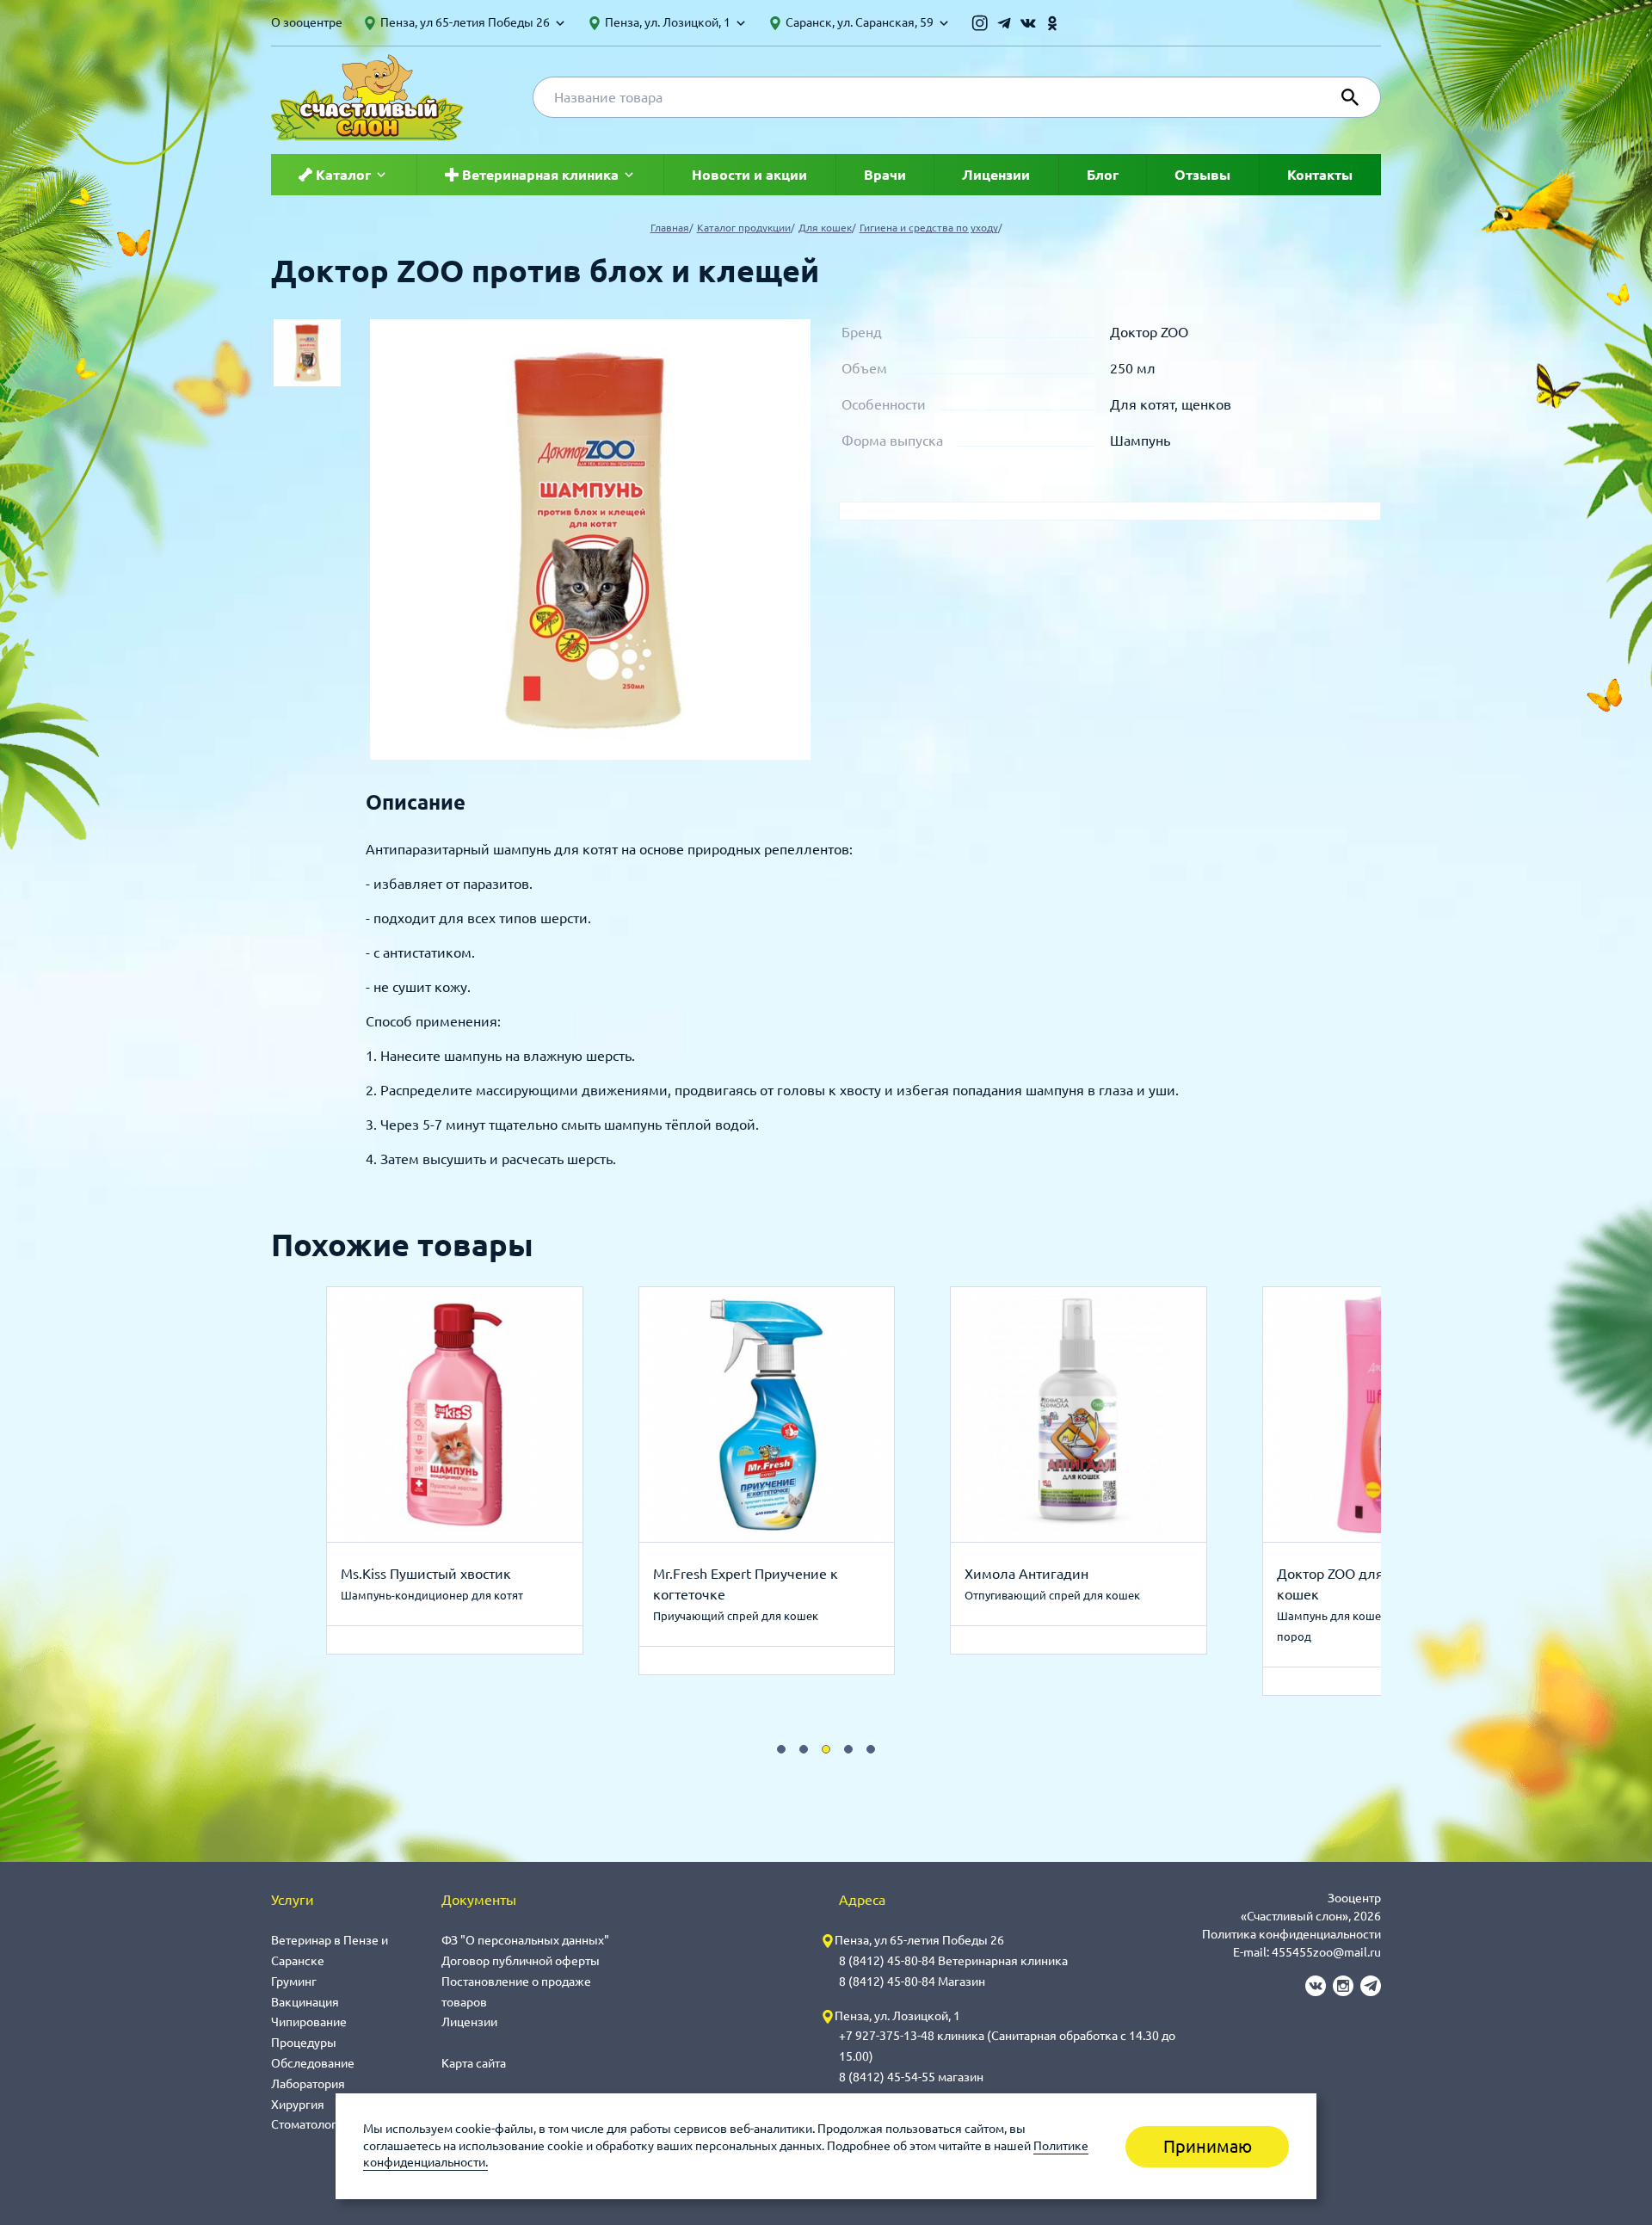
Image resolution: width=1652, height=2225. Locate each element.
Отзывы (1202, 175)
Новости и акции (749, 175)
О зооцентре (307, 22)
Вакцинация (305, 2002)
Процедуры (304, 2043)
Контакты (1320, 175)
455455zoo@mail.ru (1326, 1952)
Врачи (885, 175)
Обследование (313, 2063)
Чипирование (309, 2022)
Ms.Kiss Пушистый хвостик (426, 1574)
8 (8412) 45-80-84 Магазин (912, 1982)
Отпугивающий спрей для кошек (1052, 1595)
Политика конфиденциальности (1291, 1934)
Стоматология (311, 2124)
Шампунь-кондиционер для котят (432, 1595)
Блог (1103, 175)
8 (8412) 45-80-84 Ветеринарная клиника (953, 1961)
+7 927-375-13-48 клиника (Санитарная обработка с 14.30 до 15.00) (1007, 2046)
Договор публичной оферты (521, 1961)
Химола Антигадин (1026, 1574)
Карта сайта (474, 2063)
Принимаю (1208, 2146)
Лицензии (996, 175)
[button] (781, 1749)
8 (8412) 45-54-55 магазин (911, 2077)
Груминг (294, 1982)
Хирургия (298, 2105)
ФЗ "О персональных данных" (525, 1940)
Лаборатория (308, 2084)
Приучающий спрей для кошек (736, 1616)
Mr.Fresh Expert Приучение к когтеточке (746, 1584)
